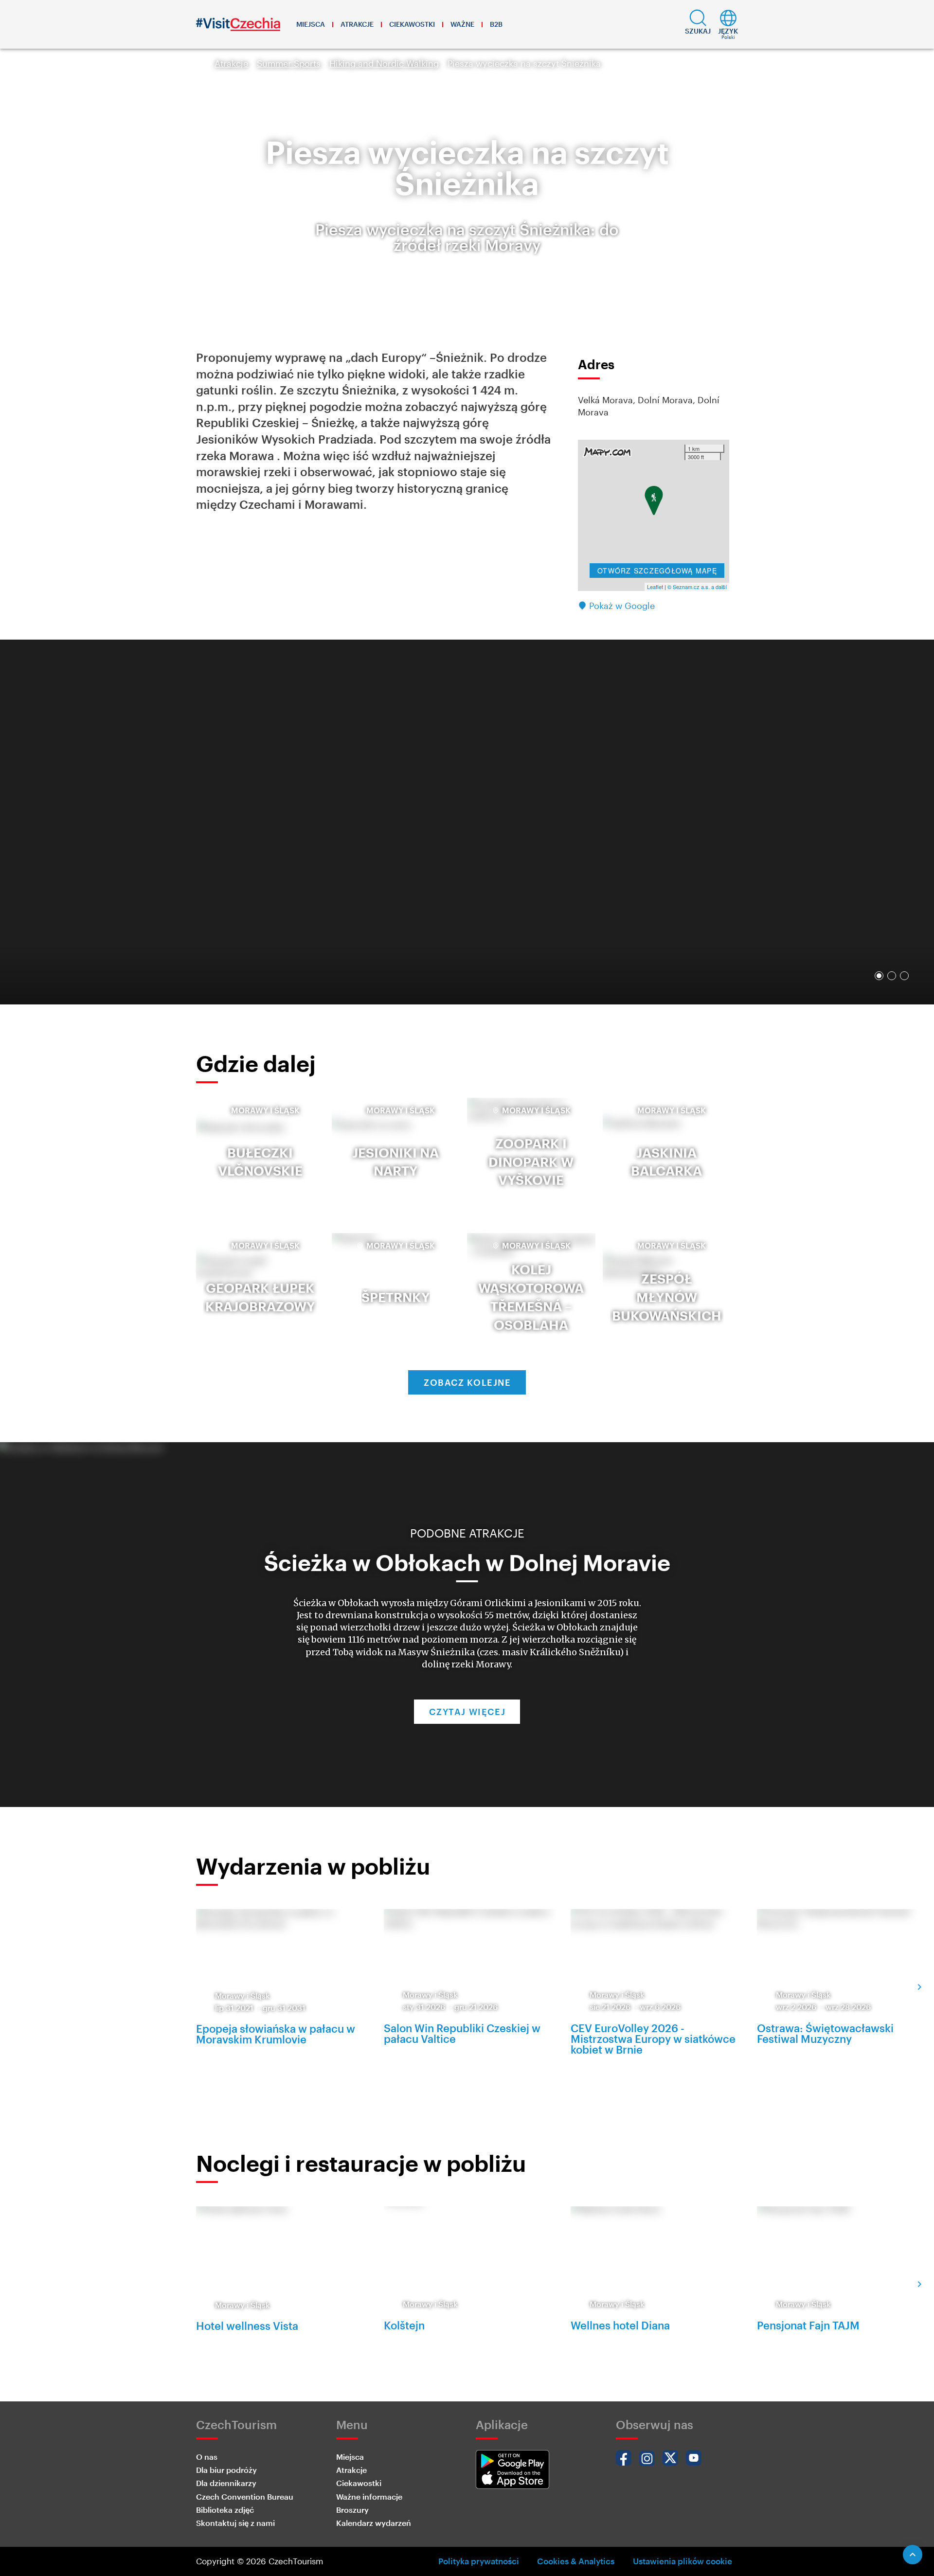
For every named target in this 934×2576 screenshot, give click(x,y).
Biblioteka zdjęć (225, 2510)
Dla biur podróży (226, 2470)
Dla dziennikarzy (226, 2483)
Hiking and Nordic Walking (384, 63)
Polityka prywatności (479, 2561)
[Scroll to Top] (913, 2555)
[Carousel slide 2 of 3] (892, 976)
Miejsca (311, 24)
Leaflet (655, 587)
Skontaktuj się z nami (235, 2523)
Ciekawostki (412, 24)
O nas (207, 2457)
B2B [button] (496, 24)
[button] (698, 24)
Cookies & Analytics (576, 2561)
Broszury (352, 2510)
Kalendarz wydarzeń (374, 2523)
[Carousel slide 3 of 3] (904, 976)
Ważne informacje (369, 2496)
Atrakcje (357, 24)
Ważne (462, 24)
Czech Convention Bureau (245, 2496)
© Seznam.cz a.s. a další (697, 587)
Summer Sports (289, 63)
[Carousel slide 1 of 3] (879, 976)
